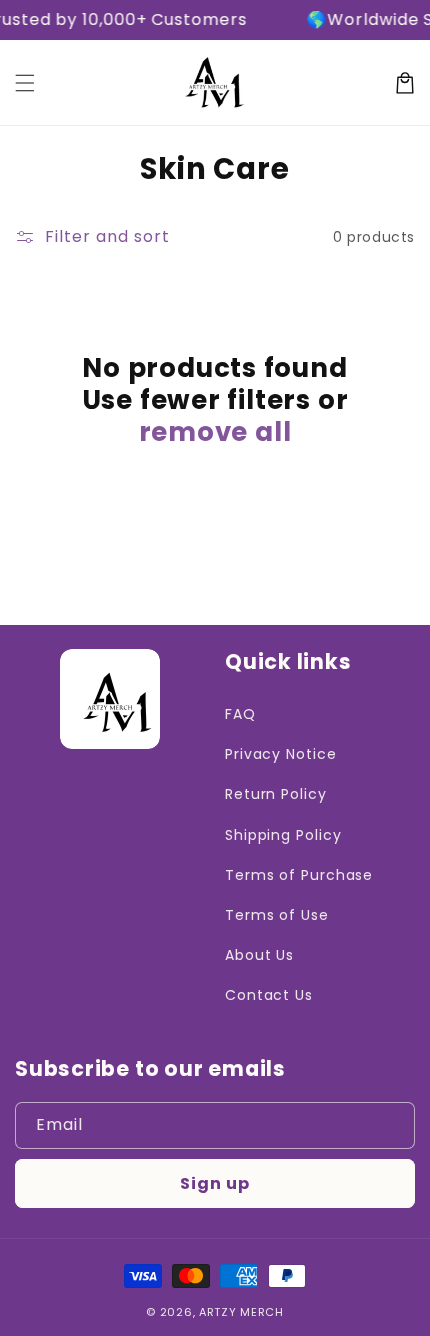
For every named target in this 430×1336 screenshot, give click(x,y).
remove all (215, 432)
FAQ (240, 714)
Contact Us (269, 995)
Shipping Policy (283, 835)
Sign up (215, 1183)
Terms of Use (277, 915)
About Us (259, 955)
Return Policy (276, 794)
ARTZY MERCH (241, 1312)
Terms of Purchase (299, 875)
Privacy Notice (281, 754)
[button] (25, 83)
